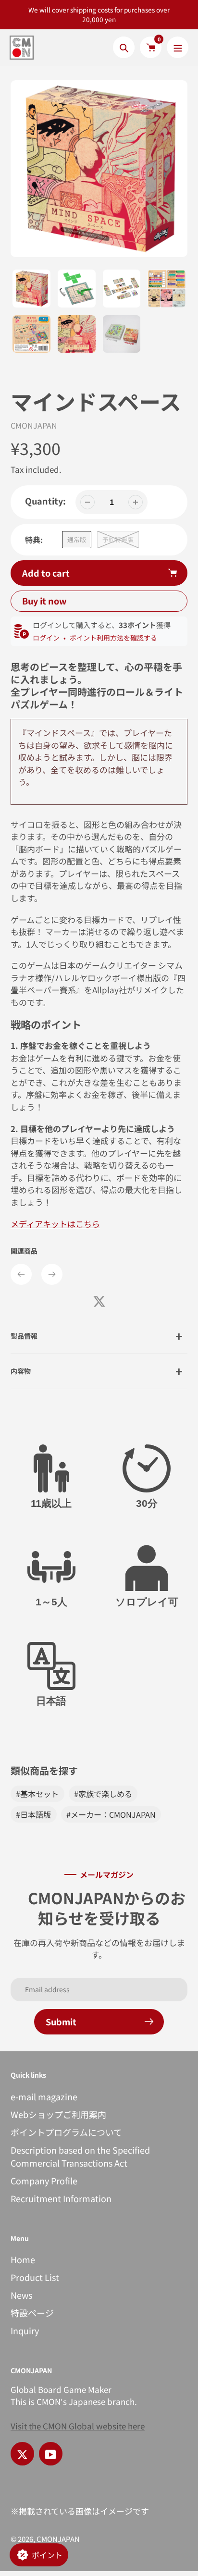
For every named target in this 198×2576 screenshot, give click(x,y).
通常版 (77, 539)
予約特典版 (118, 539)
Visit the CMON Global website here (78, 2426)
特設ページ (32, 2313)
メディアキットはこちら (55, 1224)
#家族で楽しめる (103, 1794)
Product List (35, 2277)
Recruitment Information (61, 2198)
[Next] (52, 1274)
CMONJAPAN (34, 425)
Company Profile (44, 2181)
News (21, 2295)
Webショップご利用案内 (58, 2114)
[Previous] (21, 1274)
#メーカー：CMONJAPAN (111, 1814)
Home (23, 2259)
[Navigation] (178, 47)
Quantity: (45, 501)
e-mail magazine (44, 2096)
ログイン (46, 638)
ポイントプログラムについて (66, 2132)
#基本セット (37, 1794)
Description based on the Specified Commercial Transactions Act (80, 2156)
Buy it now (44, 601)
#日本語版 (33, 1814)
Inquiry (25, 2330)
